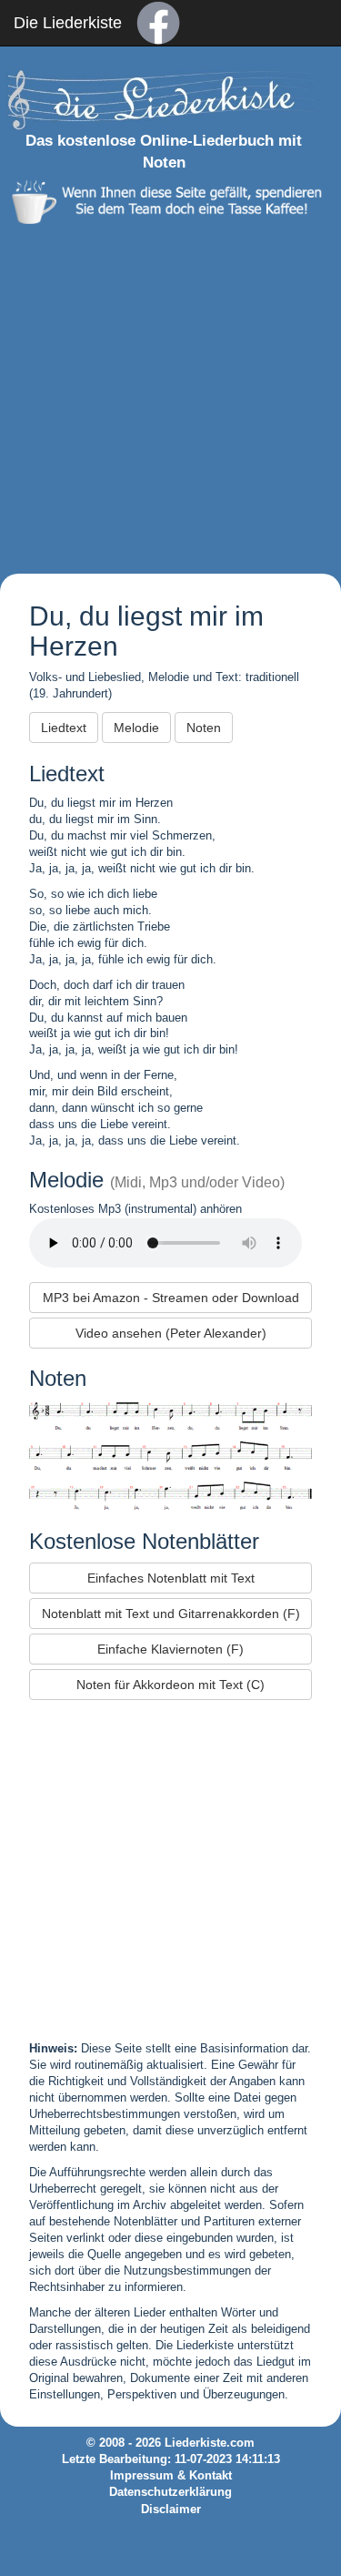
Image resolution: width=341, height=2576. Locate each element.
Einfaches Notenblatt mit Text (171, 1578)
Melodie (136, 728)
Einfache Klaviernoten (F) (170, 1649)
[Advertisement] (170, 395)
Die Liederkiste (68, 23)
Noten (204, 728)
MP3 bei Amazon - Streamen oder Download (171, 1298)
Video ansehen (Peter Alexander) (171, 1333)
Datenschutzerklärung (170, 2492)
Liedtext (64, 728)
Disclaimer (171, 2510)
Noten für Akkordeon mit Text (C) (170, 1685)
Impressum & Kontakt (171, 2476)
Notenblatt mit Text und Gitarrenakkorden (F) (171, 1614)
